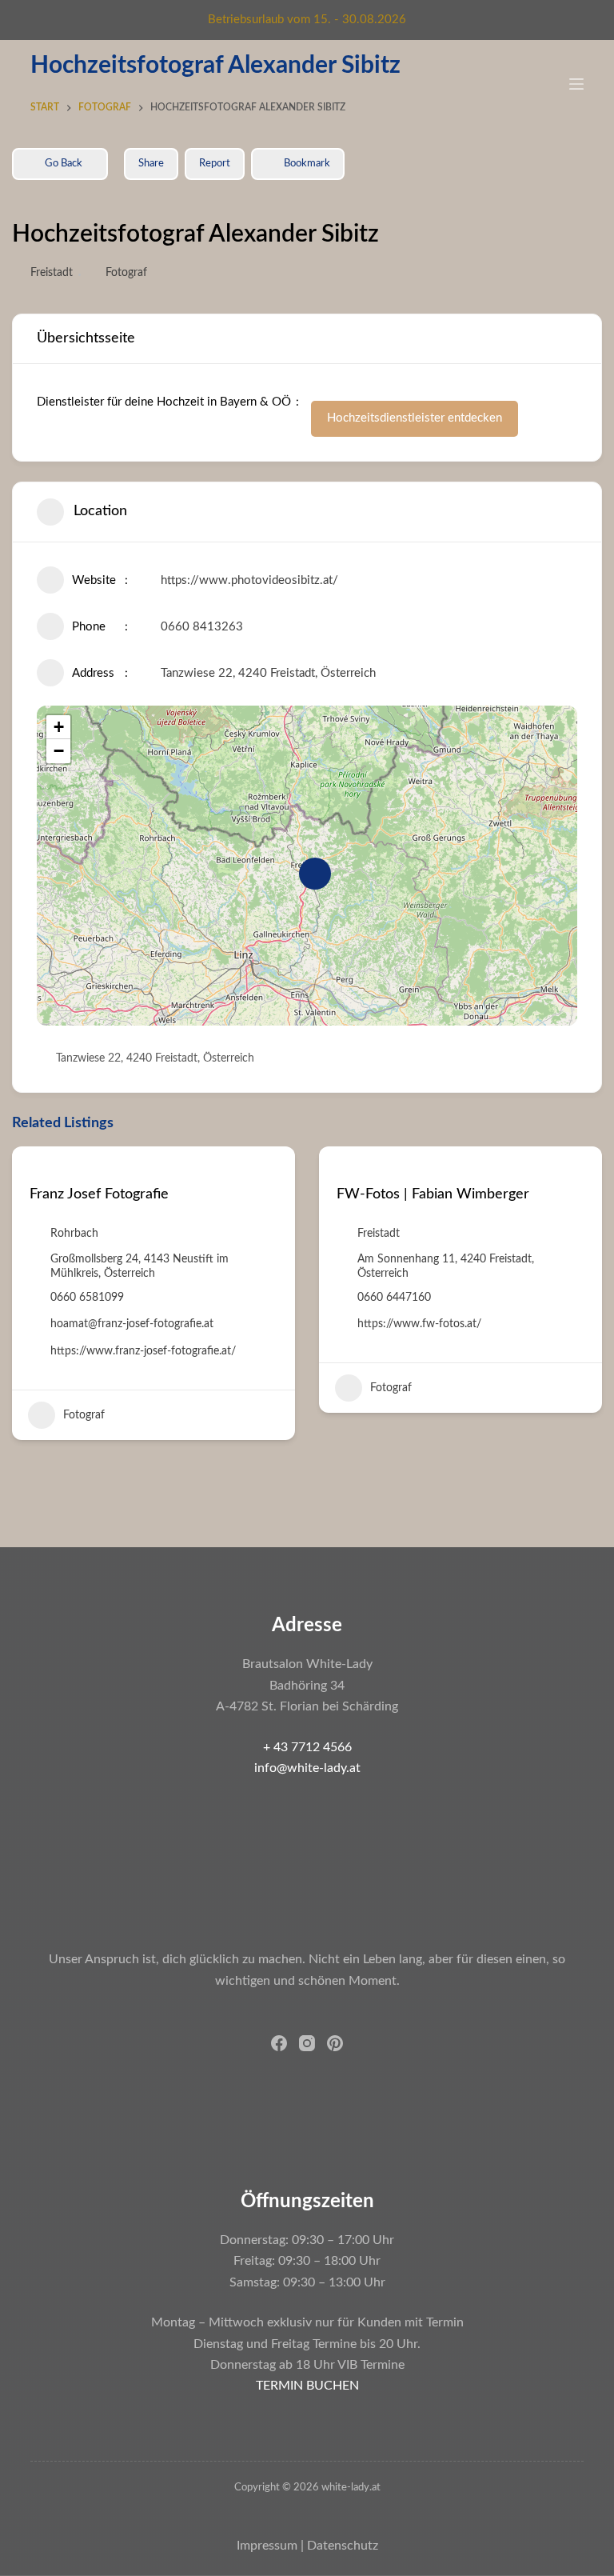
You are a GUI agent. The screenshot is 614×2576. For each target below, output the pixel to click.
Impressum (267, 2546)
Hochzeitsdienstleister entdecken (415, 418)
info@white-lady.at (307, 1768)
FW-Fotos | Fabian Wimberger (433, 1194)
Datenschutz (343, 2546)
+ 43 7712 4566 (307, 1747)
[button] (24, 1299)
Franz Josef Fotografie (99, 1194)
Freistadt (52, 273)
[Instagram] (307, 2043)
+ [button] (59, 727)
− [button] (59, 751)
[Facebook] (279, 2043)
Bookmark (307, 164)
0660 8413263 (202, 627)
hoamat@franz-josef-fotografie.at (132, 1324)
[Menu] (576, 84)
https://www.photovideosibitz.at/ (249, 580)
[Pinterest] (335, 2043)
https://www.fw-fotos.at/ (419, 1324)
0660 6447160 (394, 1298)
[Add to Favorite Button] (36, 1168)
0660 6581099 (87, 1298)
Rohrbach (74, 1234)
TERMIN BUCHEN (307, 2386)
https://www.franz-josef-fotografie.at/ (143, 1351)
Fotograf (126, 273)
